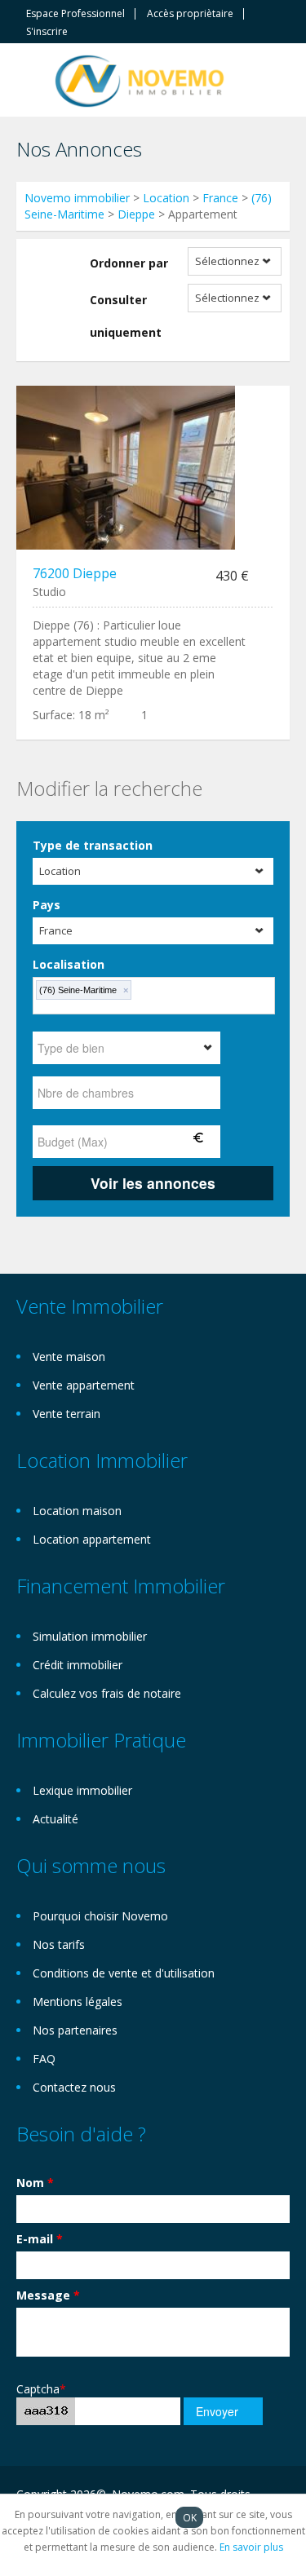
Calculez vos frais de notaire (107, 1693)
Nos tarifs (59, 1944)
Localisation (69, 964)
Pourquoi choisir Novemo (100, 1916)
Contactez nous (74, 2087)
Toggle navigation (31, 82)
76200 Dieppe (75, 573)
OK (190, 2517)
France (220, 198)
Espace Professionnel (75, 14)
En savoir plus (251, 2547)
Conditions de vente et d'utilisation (124, 1973)
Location (166, 198)
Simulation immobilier (90, 1636)
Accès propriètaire (190, 14)
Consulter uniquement (126, 316)
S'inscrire (47, 32)
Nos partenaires (75, 2030)
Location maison (77, 1511)
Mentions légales (78, 2002)
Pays (47, 905)
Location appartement (92, 1539)
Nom (35, 2183)
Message (48, 2295)
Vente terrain (67, 1414)
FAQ (44, 2059)
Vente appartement (84, 1385)
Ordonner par (129, 263)
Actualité (55, 1819)
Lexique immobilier (82, 1790)
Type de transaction (93, 845)
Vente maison (69, 1356)
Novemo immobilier (77, 198)
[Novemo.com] (140, 80)
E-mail (40, 2239)
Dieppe (136, 214)
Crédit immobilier (78, 1665)
